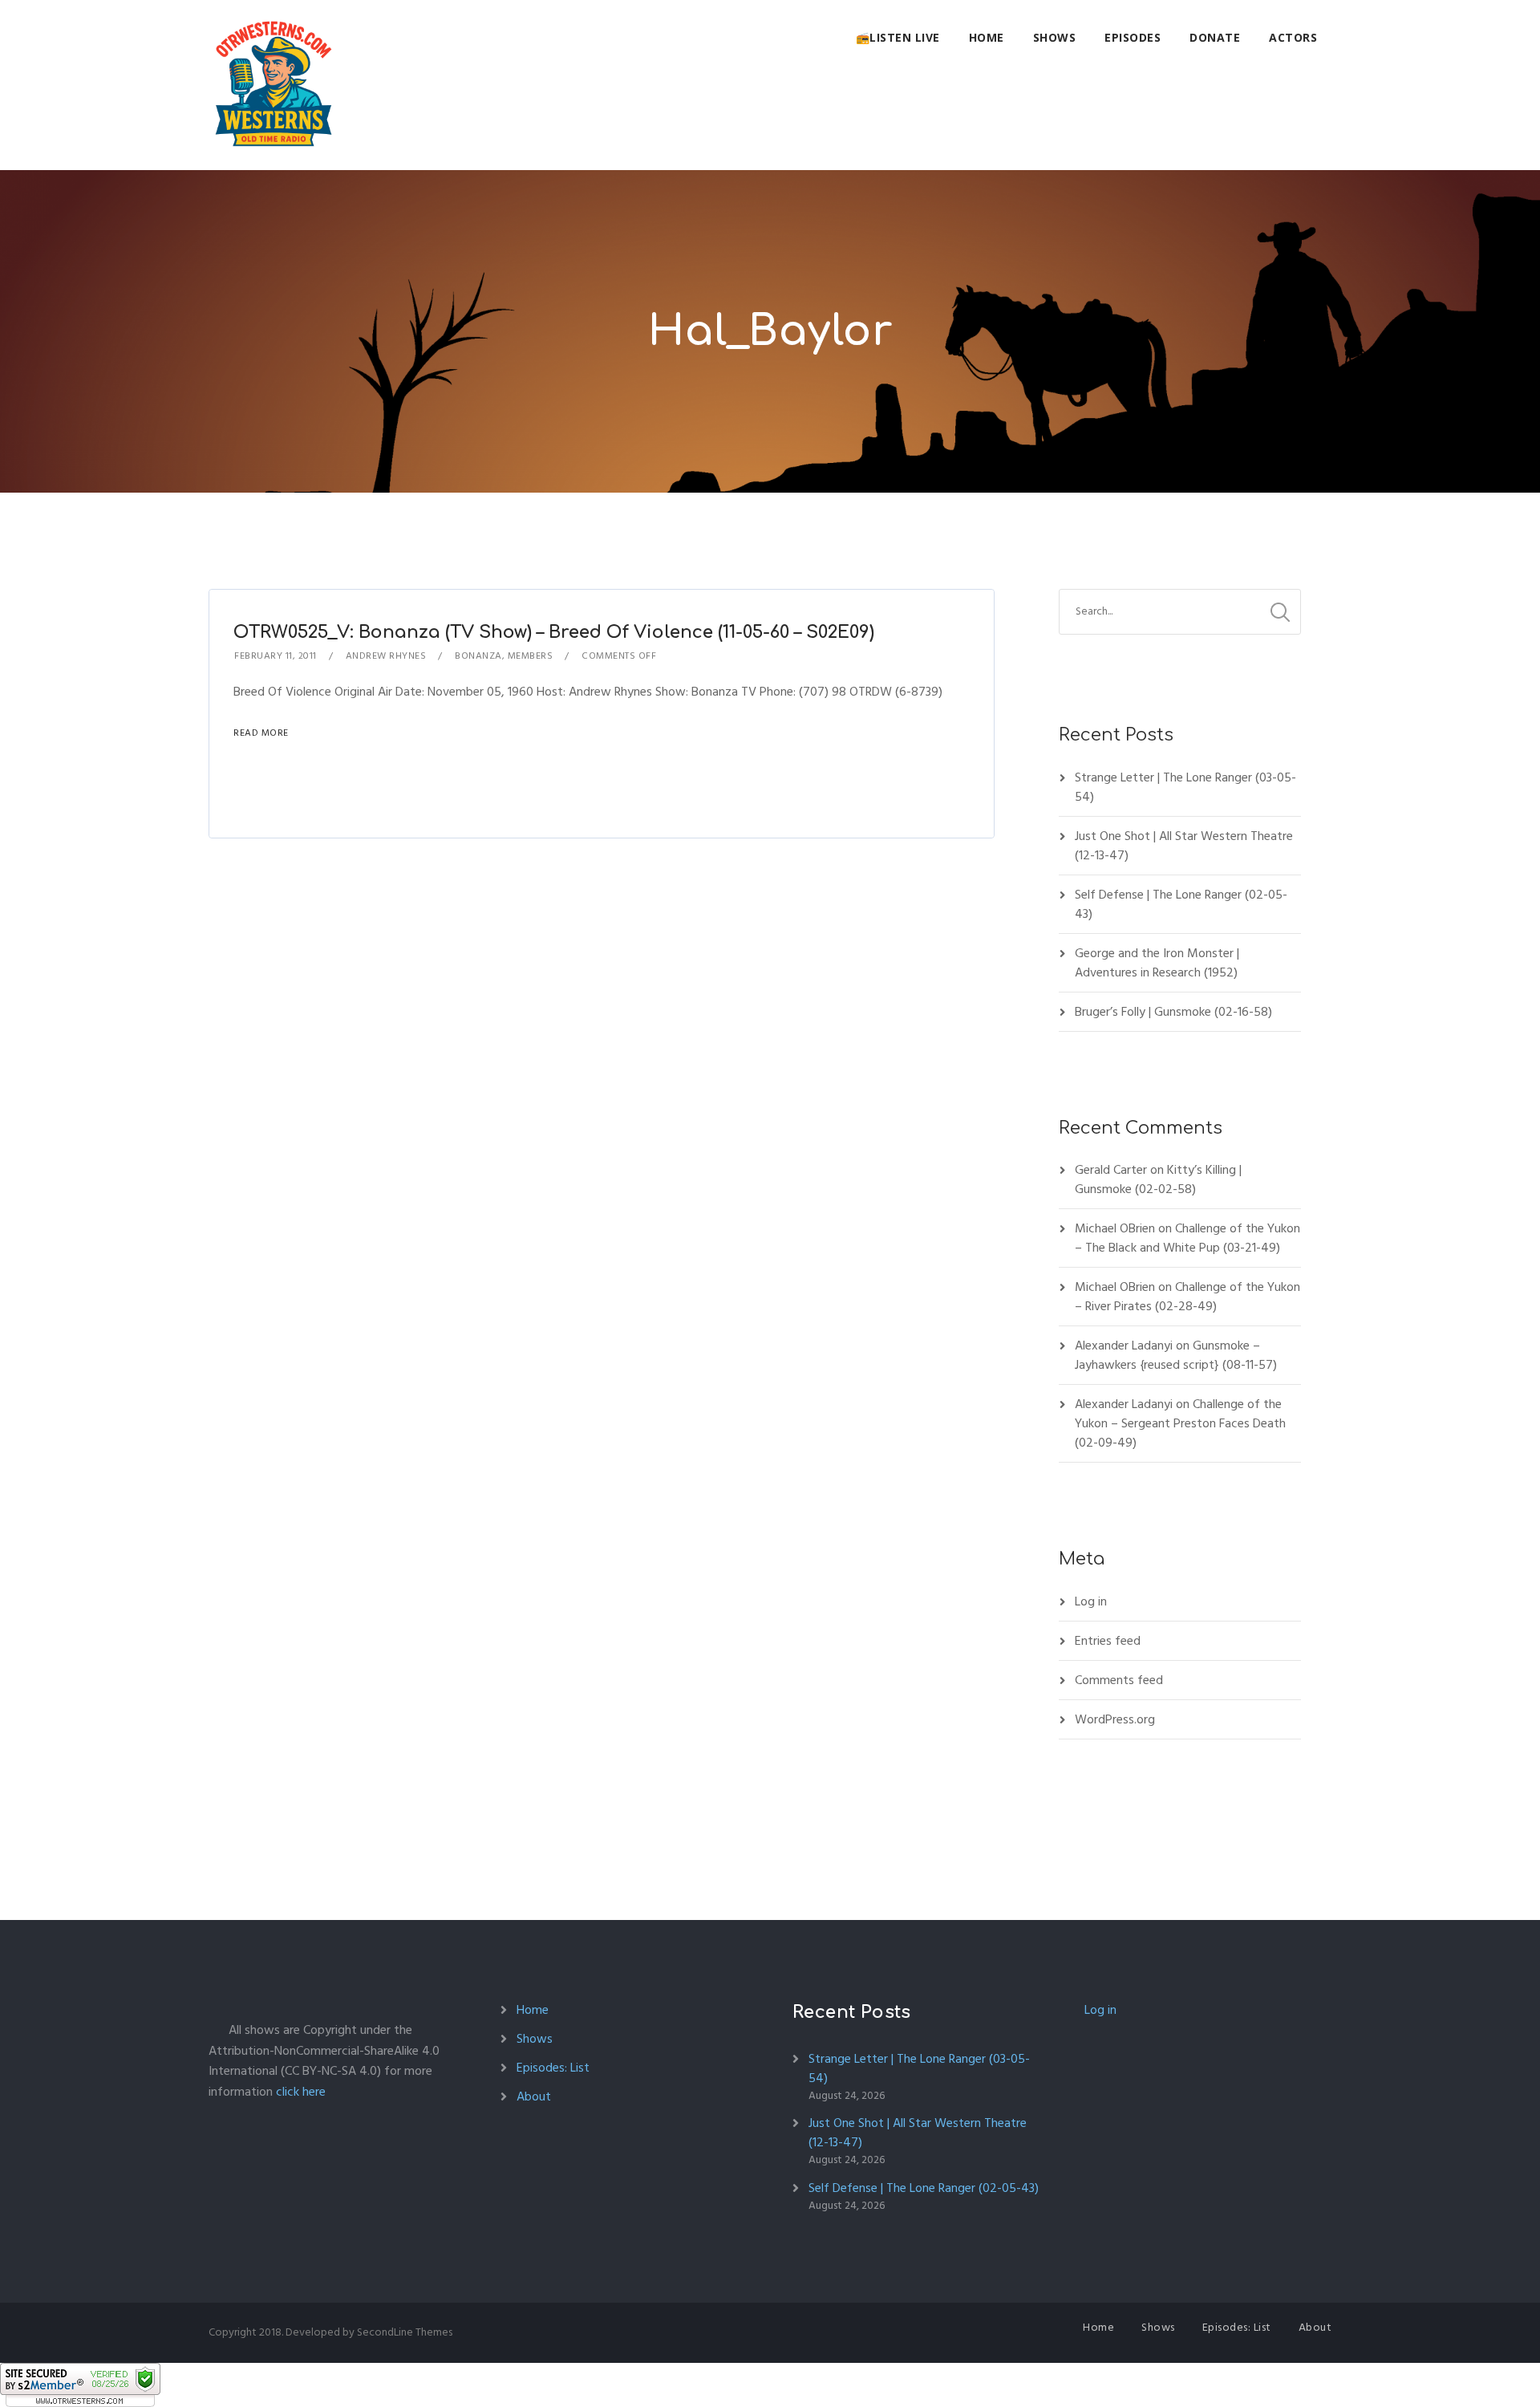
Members (531, 656)
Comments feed (1119, 1680)
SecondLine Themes (405, 2332)
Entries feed (1108, 1641)
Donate (1215, 37)
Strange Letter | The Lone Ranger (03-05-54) (1185, 787)
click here (301, 2092)
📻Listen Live (898, 37)
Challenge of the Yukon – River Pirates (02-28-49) (1187, 1297)
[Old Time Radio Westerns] (274, 85)
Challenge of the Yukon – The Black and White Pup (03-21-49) (1187, 1238)
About (534, 2096)
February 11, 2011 (276, 656)
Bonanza (478, 656)
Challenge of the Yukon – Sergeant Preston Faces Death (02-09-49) (1180, 1423)
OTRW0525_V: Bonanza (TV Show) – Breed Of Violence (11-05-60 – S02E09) (554, 632)
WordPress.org (1115, 1719)
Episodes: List (553, 2068)
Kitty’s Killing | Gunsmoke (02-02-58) (1158, 1179)
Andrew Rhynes (386, 656)
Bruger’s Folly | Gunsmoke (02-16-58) (1173, 1012)
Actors (1293, 37)
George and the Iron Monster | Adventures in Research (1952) (1157, 963)
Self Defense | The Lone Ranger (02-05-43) (1181, 904)
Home (987, 37)
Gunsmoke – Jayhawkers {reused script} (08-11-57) (1176, 1355)
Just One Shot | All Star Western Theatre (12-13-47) (1184, 846)
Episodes (1133, 37)
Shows (1055, 37)
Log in (1091, 1601)
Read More (261, 733)
